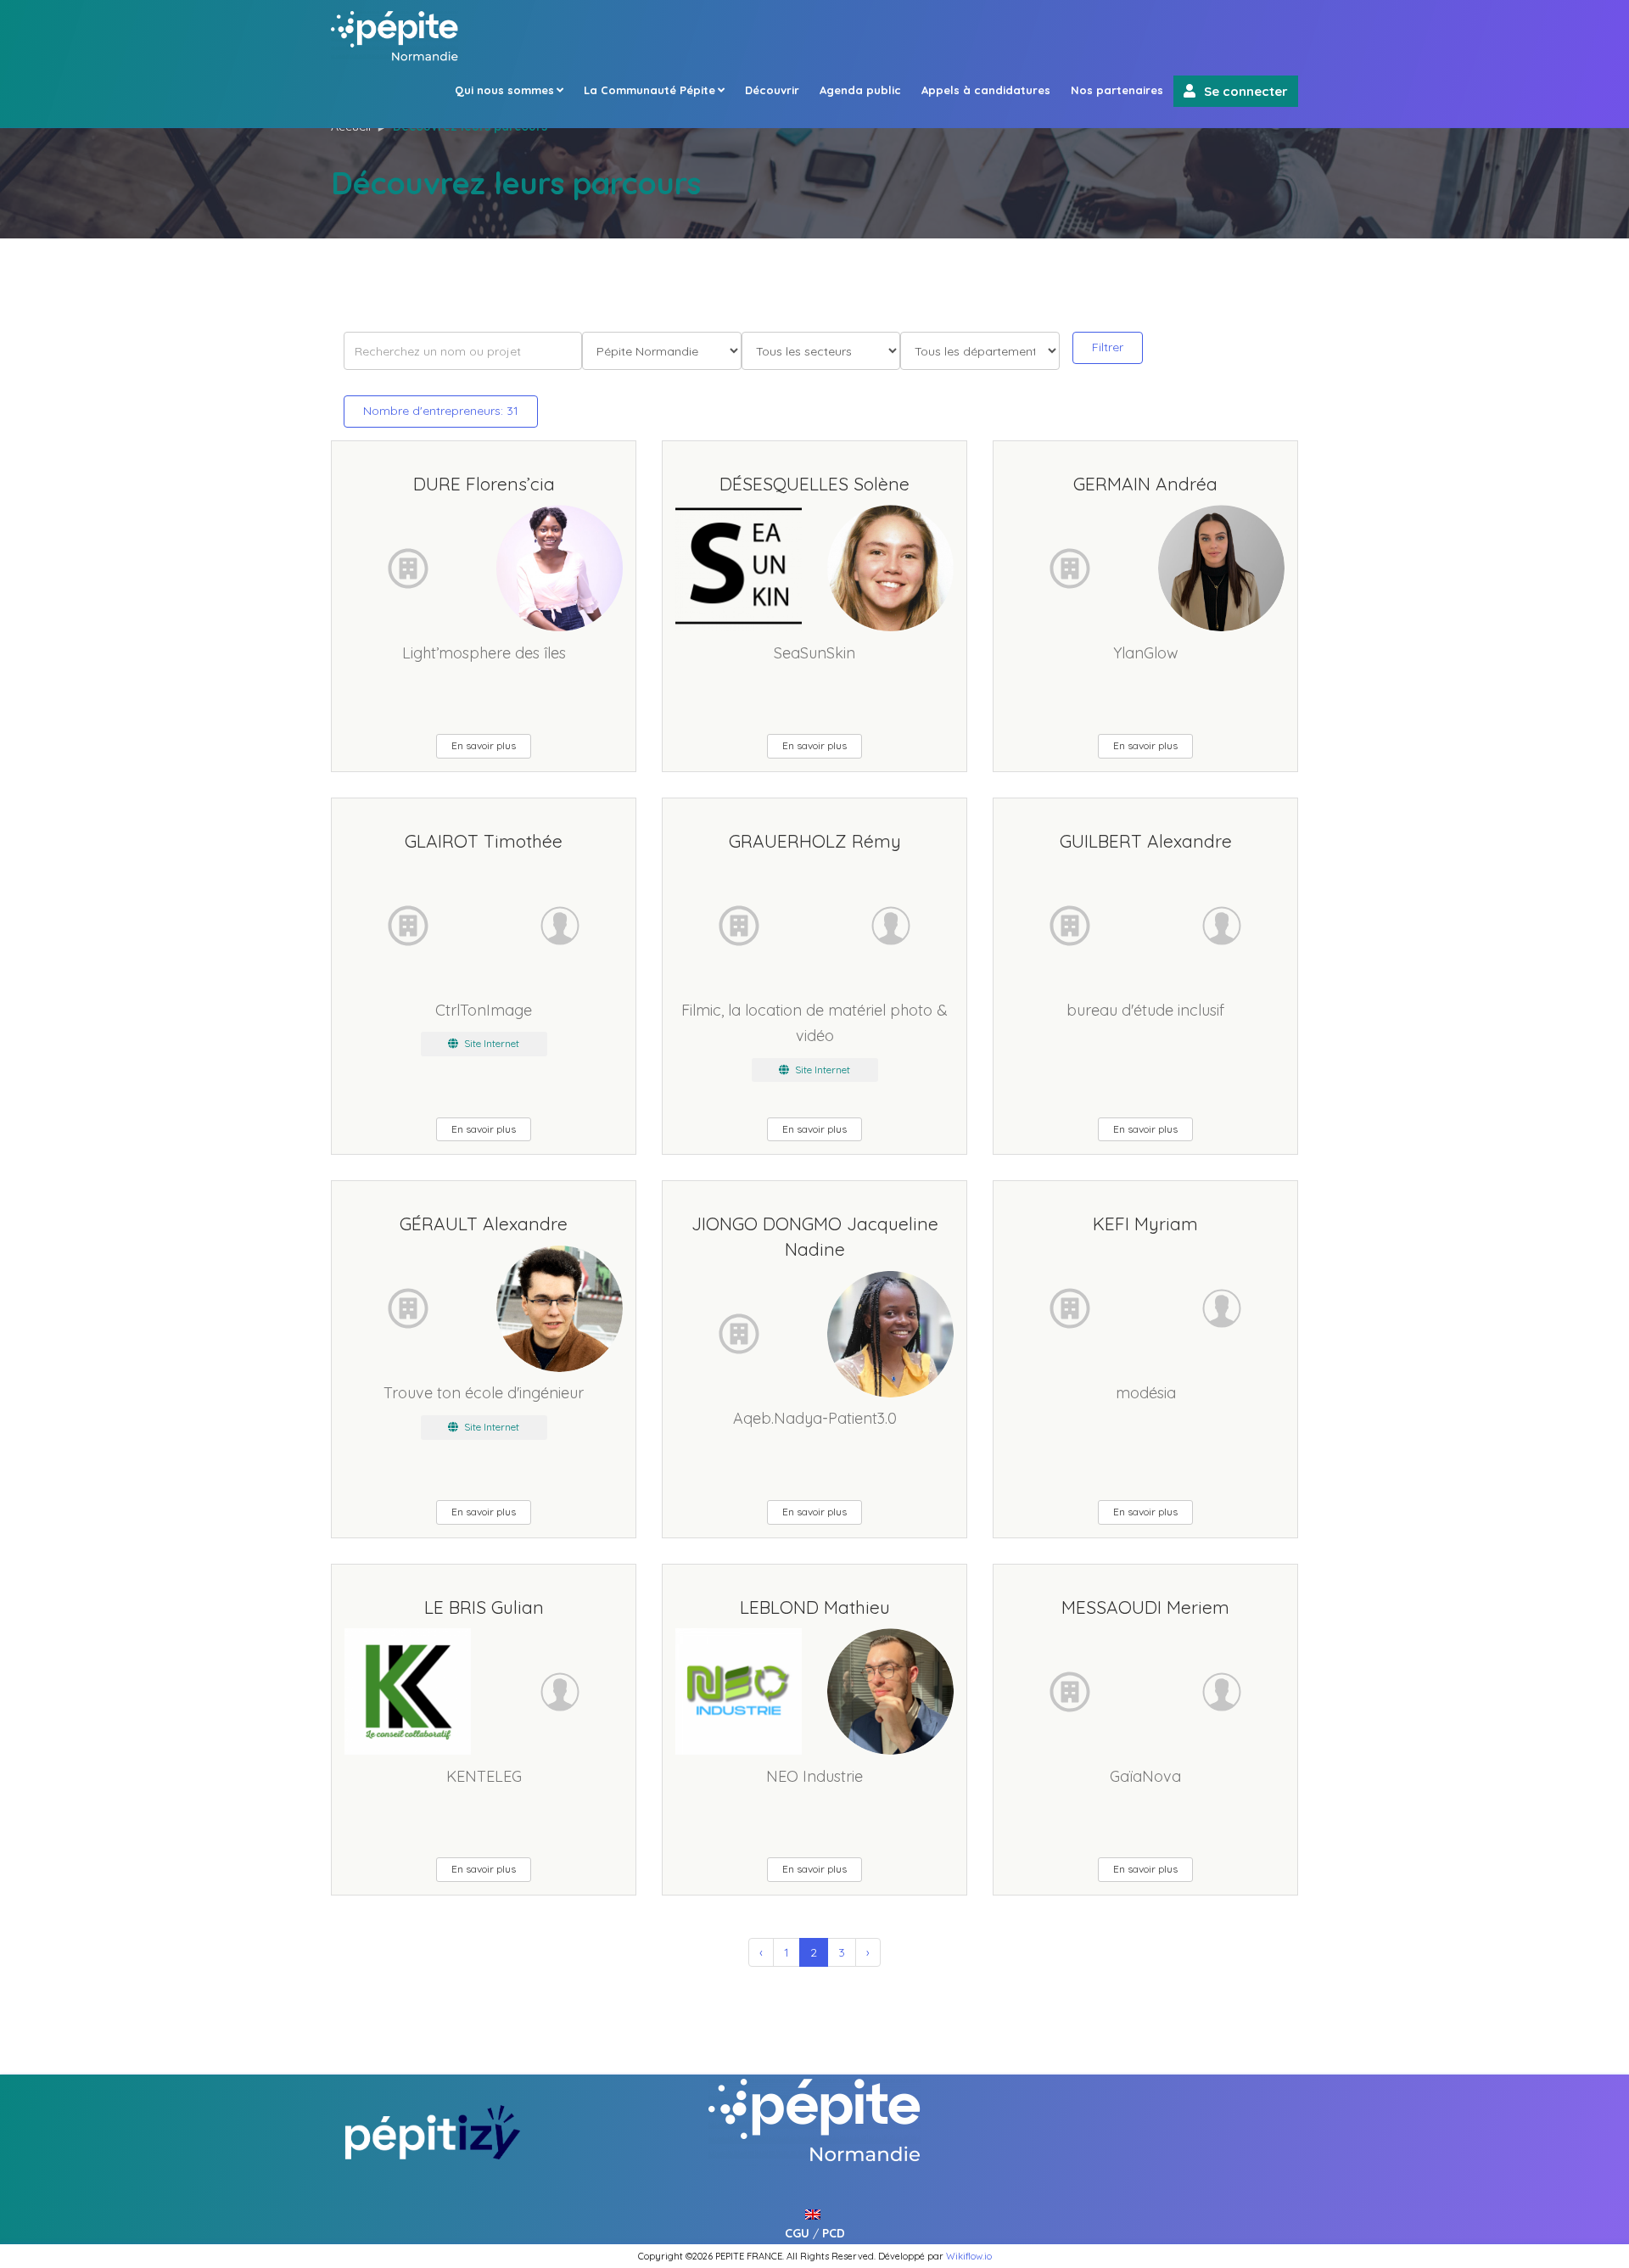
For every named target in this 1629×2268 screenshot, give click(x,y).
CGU (797, 2233)
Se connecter (1246, 91)
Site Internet (490, 1043)
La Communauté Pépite (649, 90)
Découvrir (772, 90)
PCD (834, 2233)
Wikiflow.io (969, 2256)
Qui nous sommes (504, 90)
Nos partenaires (1117, 90)
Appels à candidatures (986, 90)
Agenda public (860, 90)
